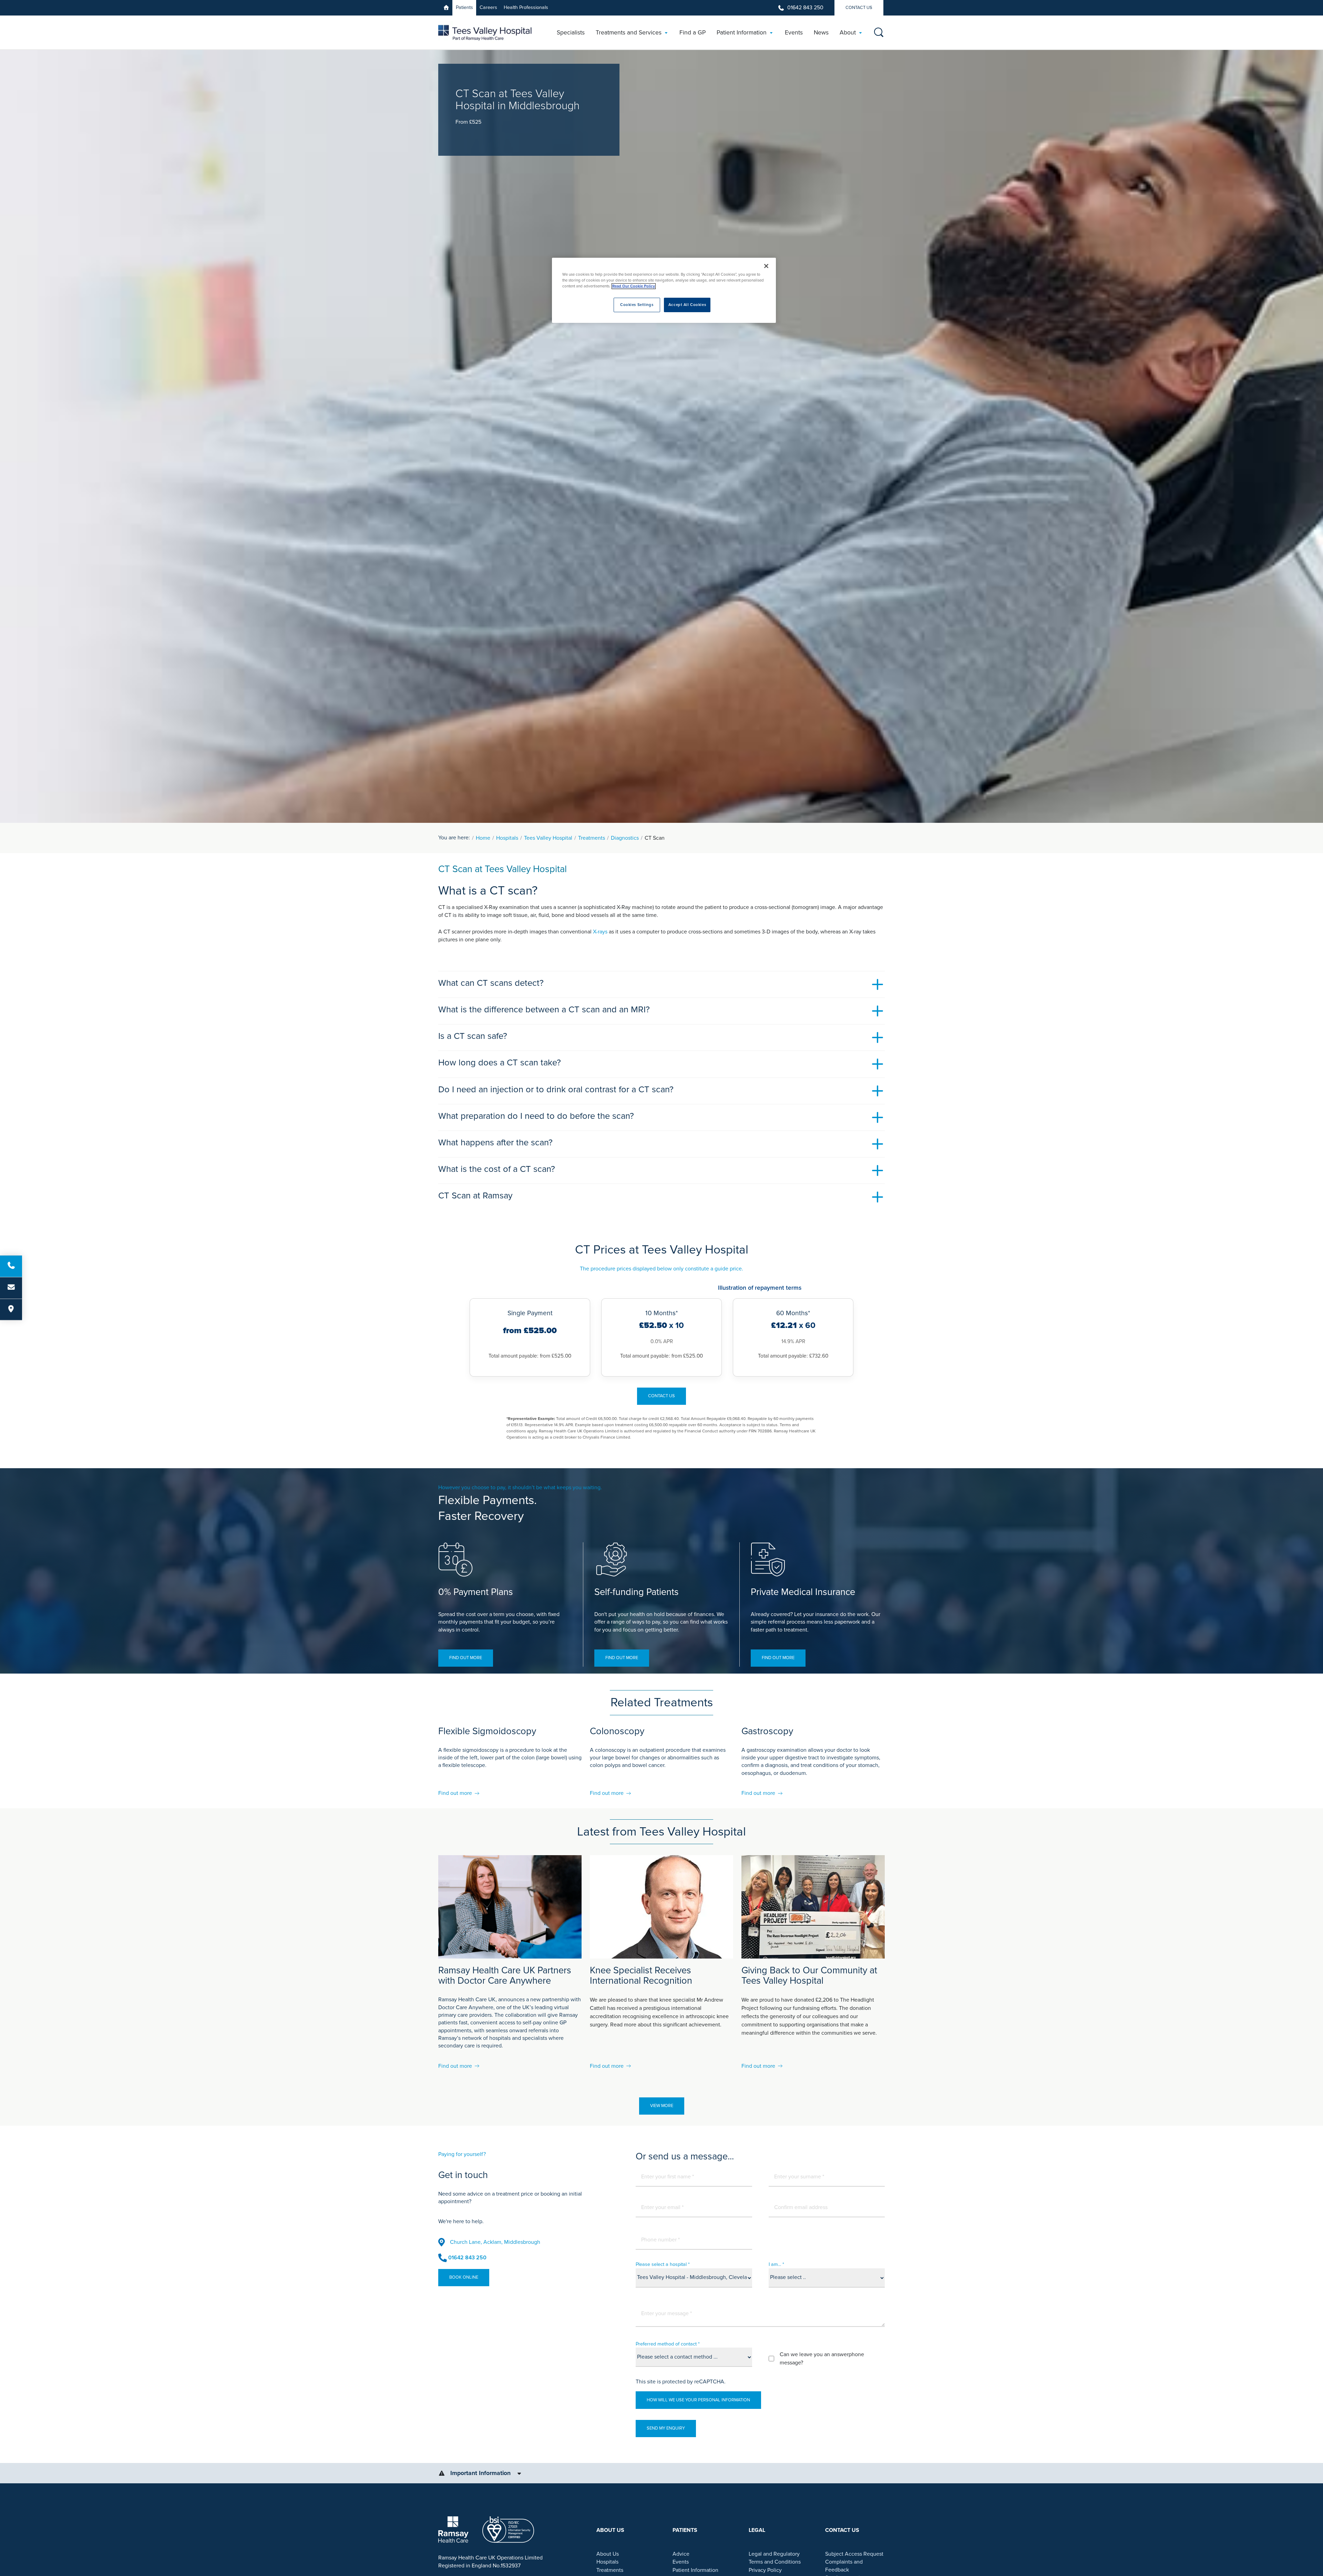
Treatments (592, 838)
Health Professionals (526, 7)
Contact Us (859, 8)
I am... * (776, 2264)
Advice (681, 2554)
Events (681, 2562)
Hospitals (507, 838)
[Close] (766, 266)
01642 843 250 (805, 8)
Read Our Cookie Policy (634, 286)
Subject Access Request (854, 2554)
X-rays (600, 932)
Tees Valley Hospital (548, 838)
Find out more (466, 1658)
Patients (464, 7)
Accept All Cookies (687, 305)
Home (483, 838)
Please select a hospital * (663, 2264)
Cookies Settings (637, 305)
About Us (608, 2554)
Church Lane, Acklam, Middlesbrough (495, 2242)
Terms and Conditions (775, 2562)
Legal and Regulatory (774, 2554)
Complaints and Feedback (844, 2566)
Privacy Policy (765, 2570)
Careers (488, 7)
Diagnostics (625, 838)
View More (662, 2106)
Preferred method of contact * (668, 2344)
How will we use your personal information (698, 2400)
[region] (664, 290)
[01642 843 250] (11, 1266)
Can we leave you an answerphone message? (822, 2359)
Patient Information (695, 2570)
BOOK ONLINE (464, 2277)
